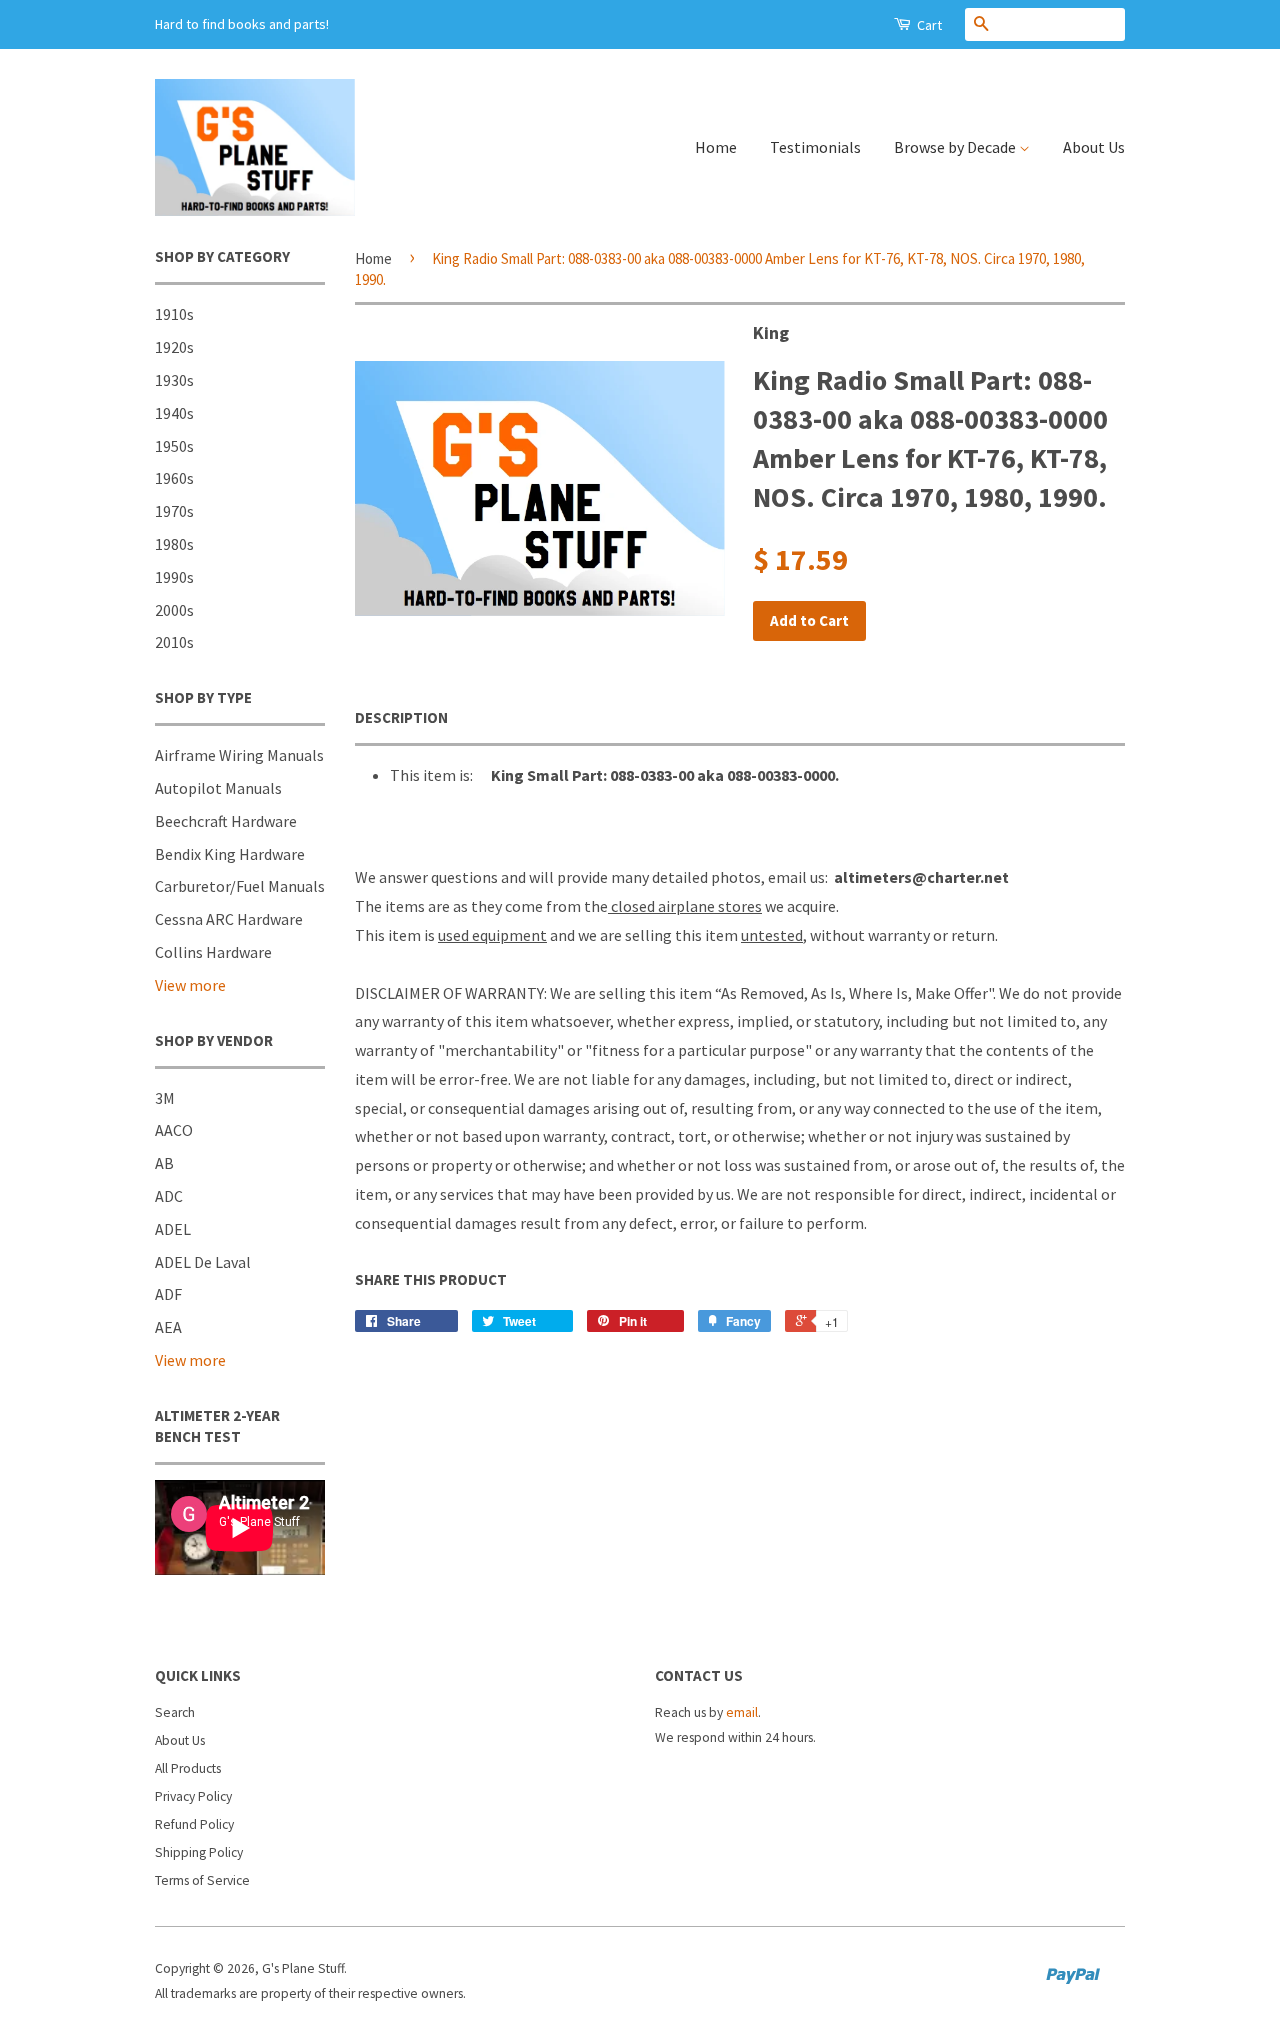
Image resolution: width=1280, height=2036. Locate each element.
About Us (1094, 147)
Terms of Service (202, 1880)
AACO (174, 1130)
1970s (174, 511)
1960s (174, 478)
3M (165, 1098)
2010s (174, 642)
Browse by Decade (956, 147)
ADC (169, 1196)
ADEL (173, 1229)
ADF (168, 1294)
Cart (928, 25)
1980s (174, 544)
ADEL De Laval (203, 1262)
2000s (174, 610)
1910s (174, 314)
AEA (168, 1327)
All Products (188, 1768)
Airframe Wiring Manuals (239, 755)
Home (716, 147)
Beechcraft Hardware (226, 821)
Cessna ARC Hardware (229, 919)
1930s (174, 380)
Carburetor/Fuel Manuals (240, 886)
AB (164, 1163)
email (742, 1712)
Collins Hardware (213, 952)
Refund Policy (194, 1824)
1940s (174, 413)
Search (175, 1712)
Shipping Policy (199, 1852)
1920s (174, 347)
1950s (174, 446)
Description (401, 717)
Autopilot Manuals (218, 788)
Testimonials (815, 147)
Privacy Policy (193, 1796)
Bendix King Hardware (230, 854)
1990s (174, 577)
